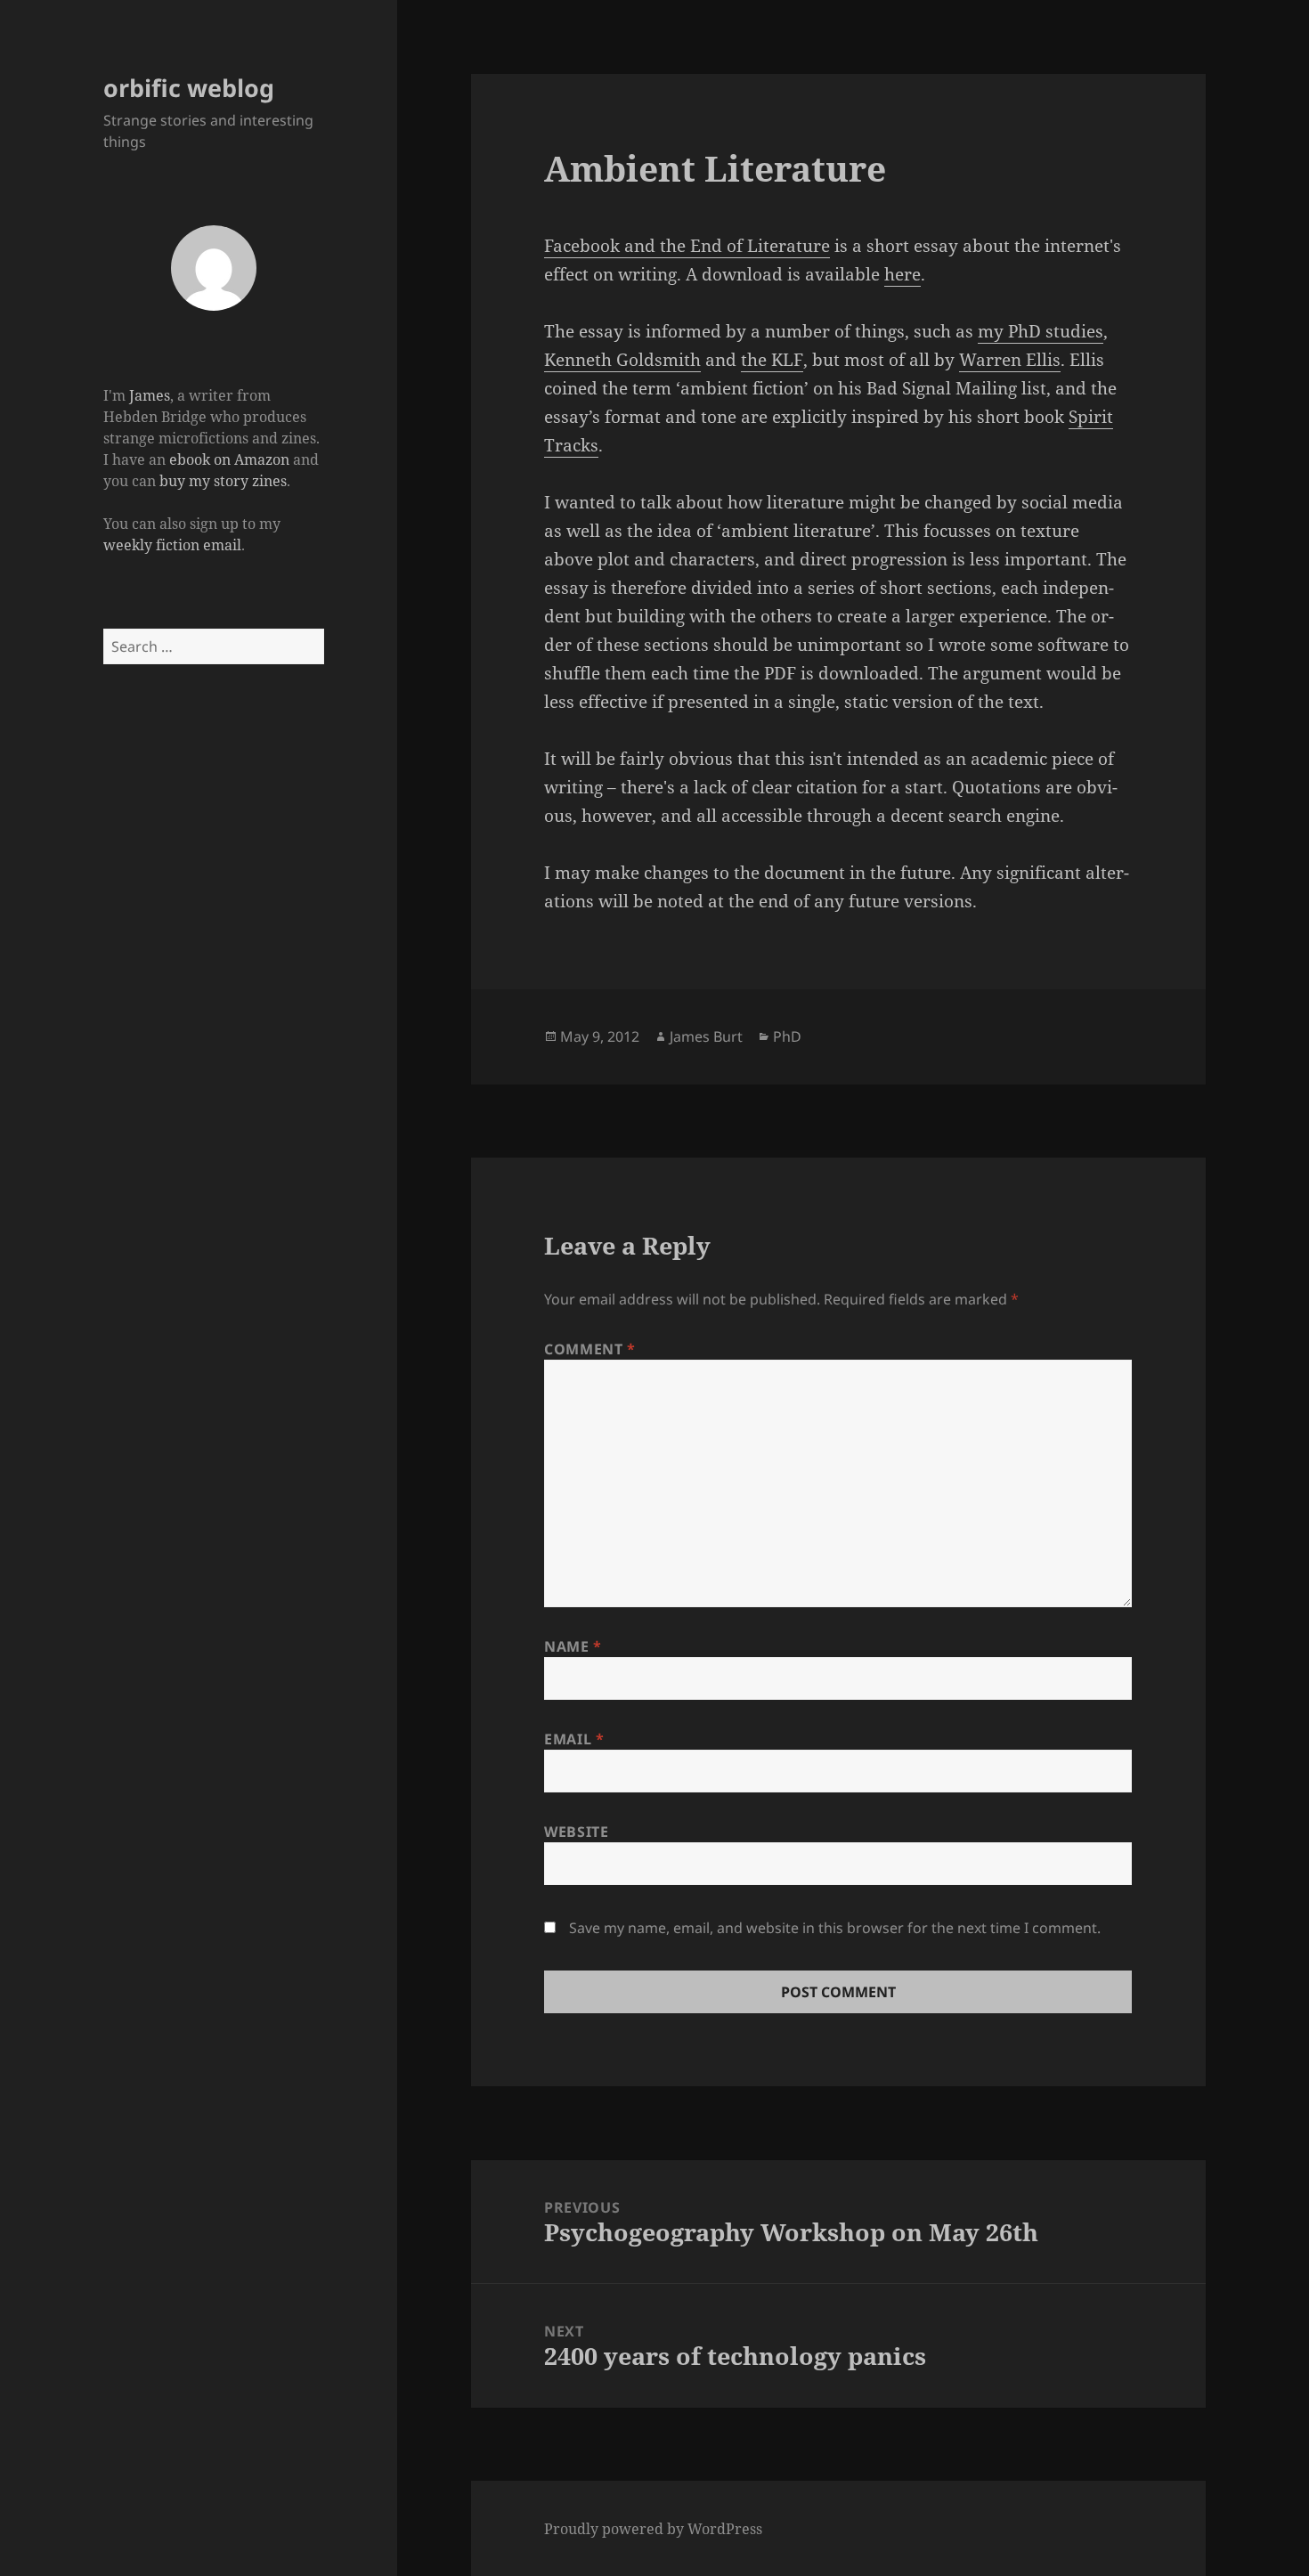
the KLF (772, 360)
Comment (590, 1349)
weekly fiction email (172, 545)
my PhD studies (1041, 331)
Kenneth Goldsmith (622, 360)
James (150, 395)
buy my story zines (223, 481)
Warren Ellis (1010, 360)
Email (574, 1739)
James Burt (706, 1036)
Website (576, 1832)
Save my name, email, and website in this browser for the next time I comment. (835, 1928)
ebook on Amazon (229, 459)
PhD (787, 1036)
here (902, 274)
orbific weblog (189, 88)
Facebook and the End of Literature (687, 246)
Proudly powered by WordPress (653, 2529)
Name (573, 1646)
